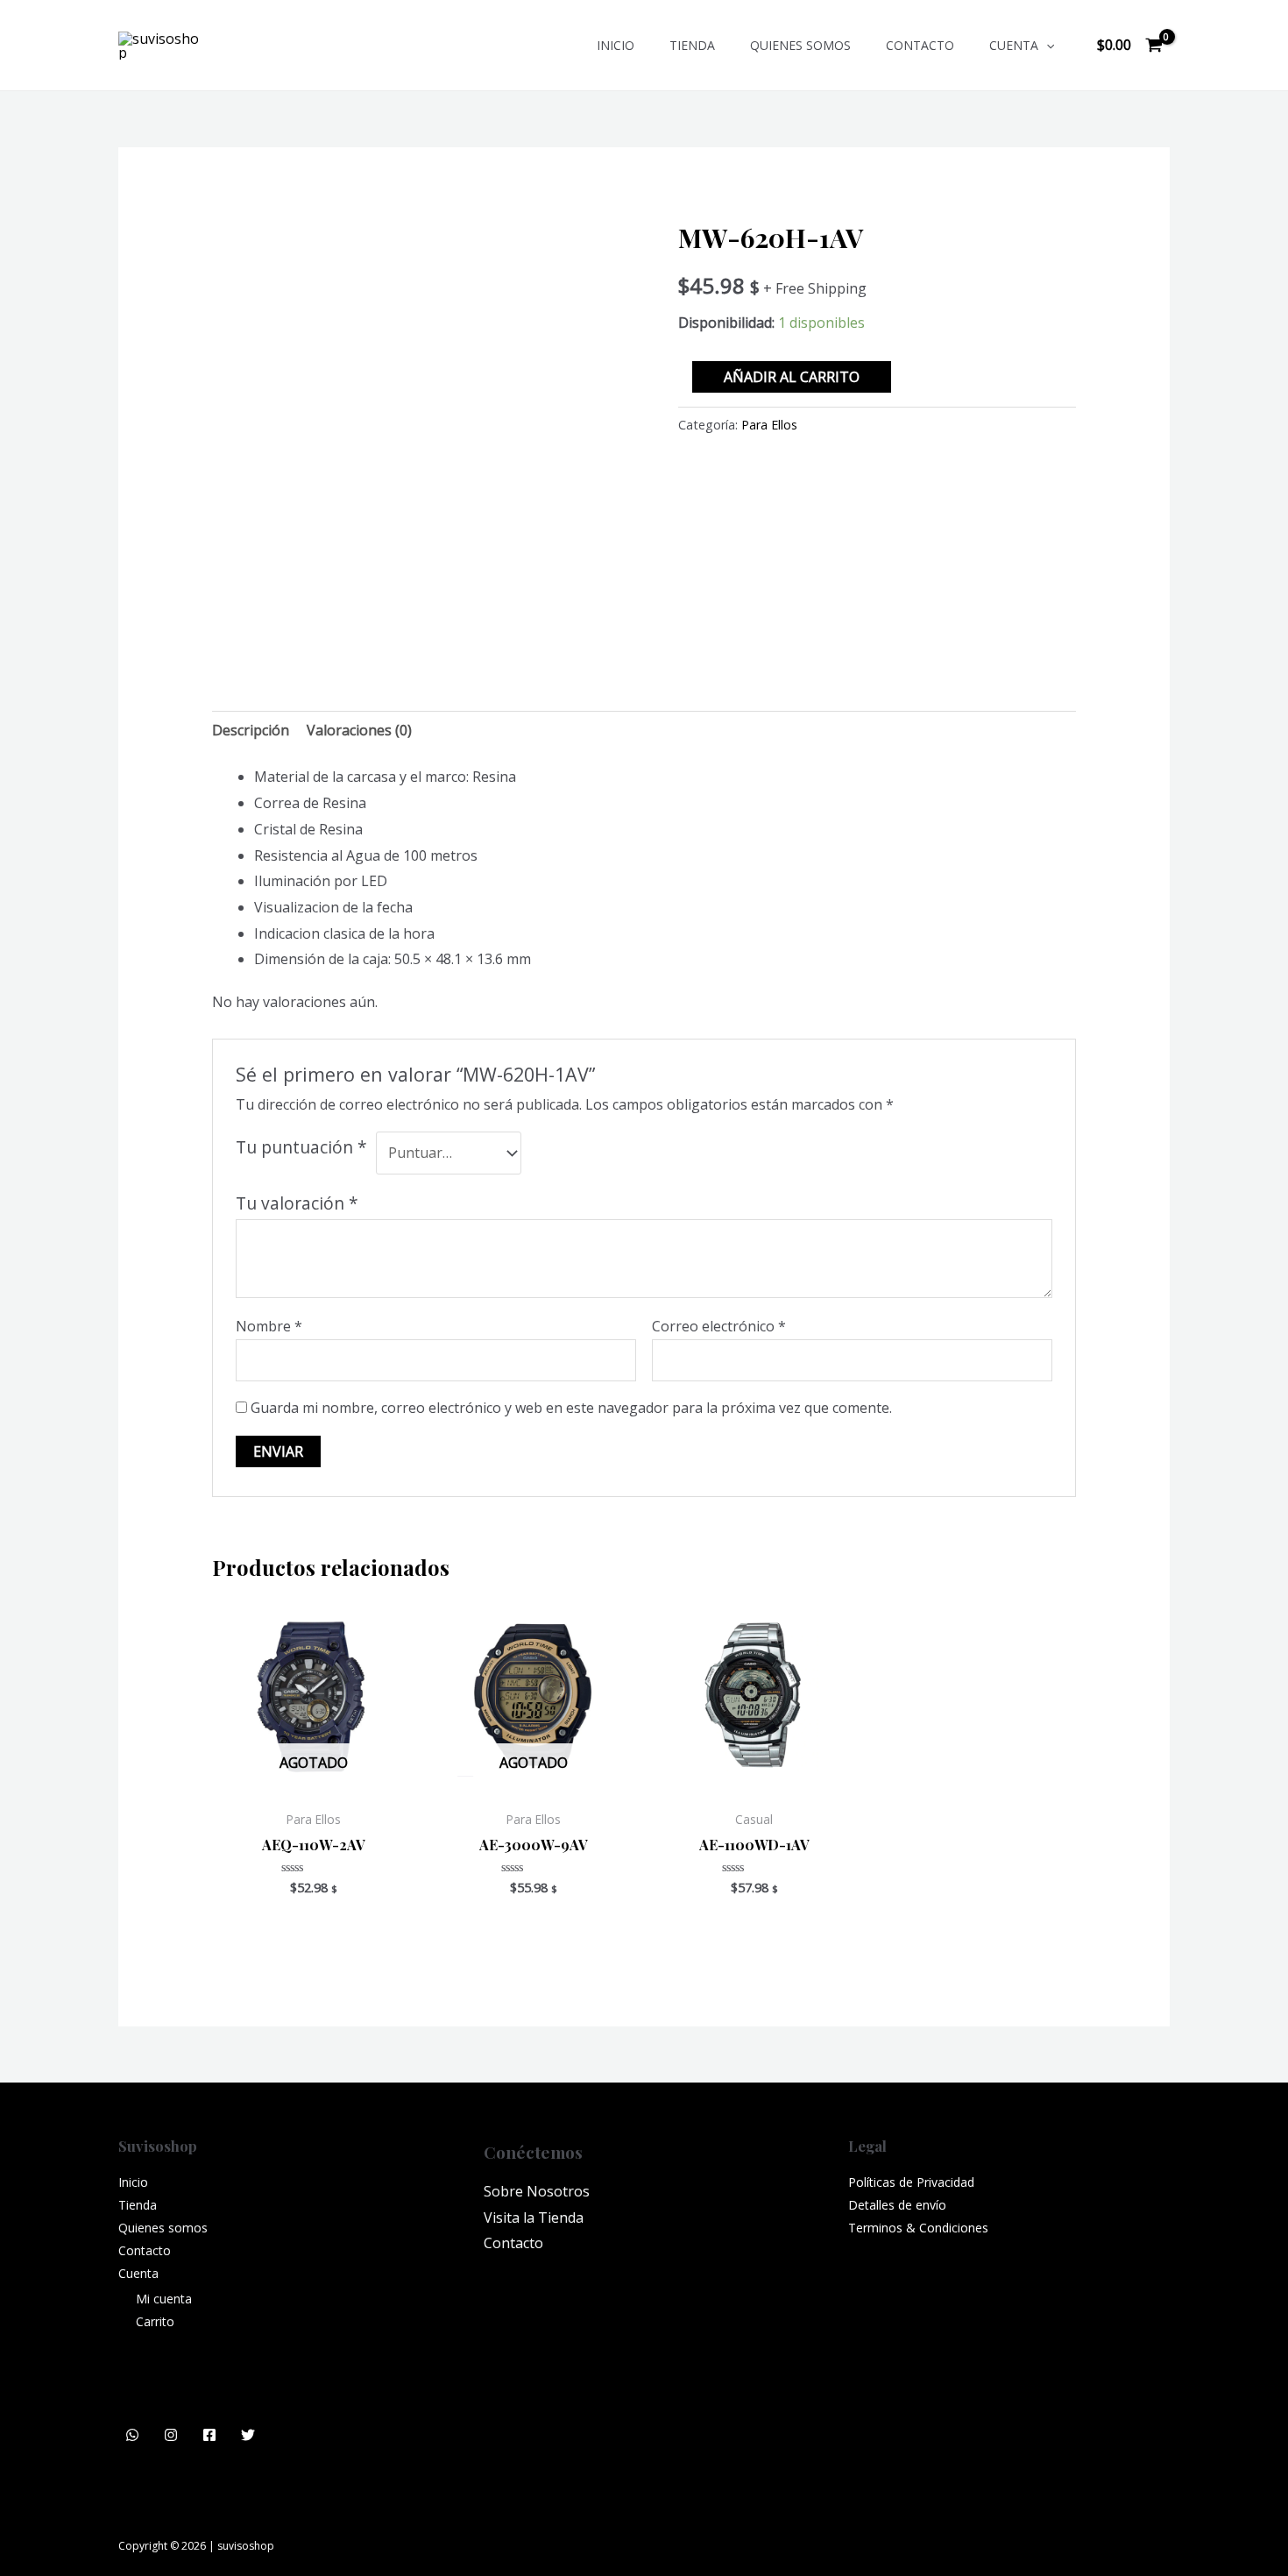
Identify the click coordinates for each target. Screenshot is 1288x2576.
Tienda (692, 45)
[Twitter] (248, 2435)
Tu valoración (297, 1203)
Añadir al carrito (792, 377)
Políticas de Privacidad (911, 2182)
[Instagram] (171, 2435)
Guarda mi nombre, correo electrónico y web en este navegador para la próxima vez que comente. (571, 1408)
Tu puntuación (301, 1147)
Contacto (920, 45)
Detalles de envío (897, 2205)
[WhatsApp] (132, 2435)
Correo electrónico (719, 1326)
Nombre (269, 1326)
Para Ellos (769, 425)
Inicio (616, 45)
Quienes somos (800, 45)
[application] (1046, 45)
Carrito (155, 2321)
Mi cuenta (164, 2299)
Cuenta (1014, 45)
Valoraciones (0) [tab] (359, 730)
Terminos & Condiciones (918, 2228)
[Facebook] (209, 2435)
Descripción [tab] (251, 730)
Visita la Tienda (534, 2218)
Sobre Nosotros (537, 2191)
